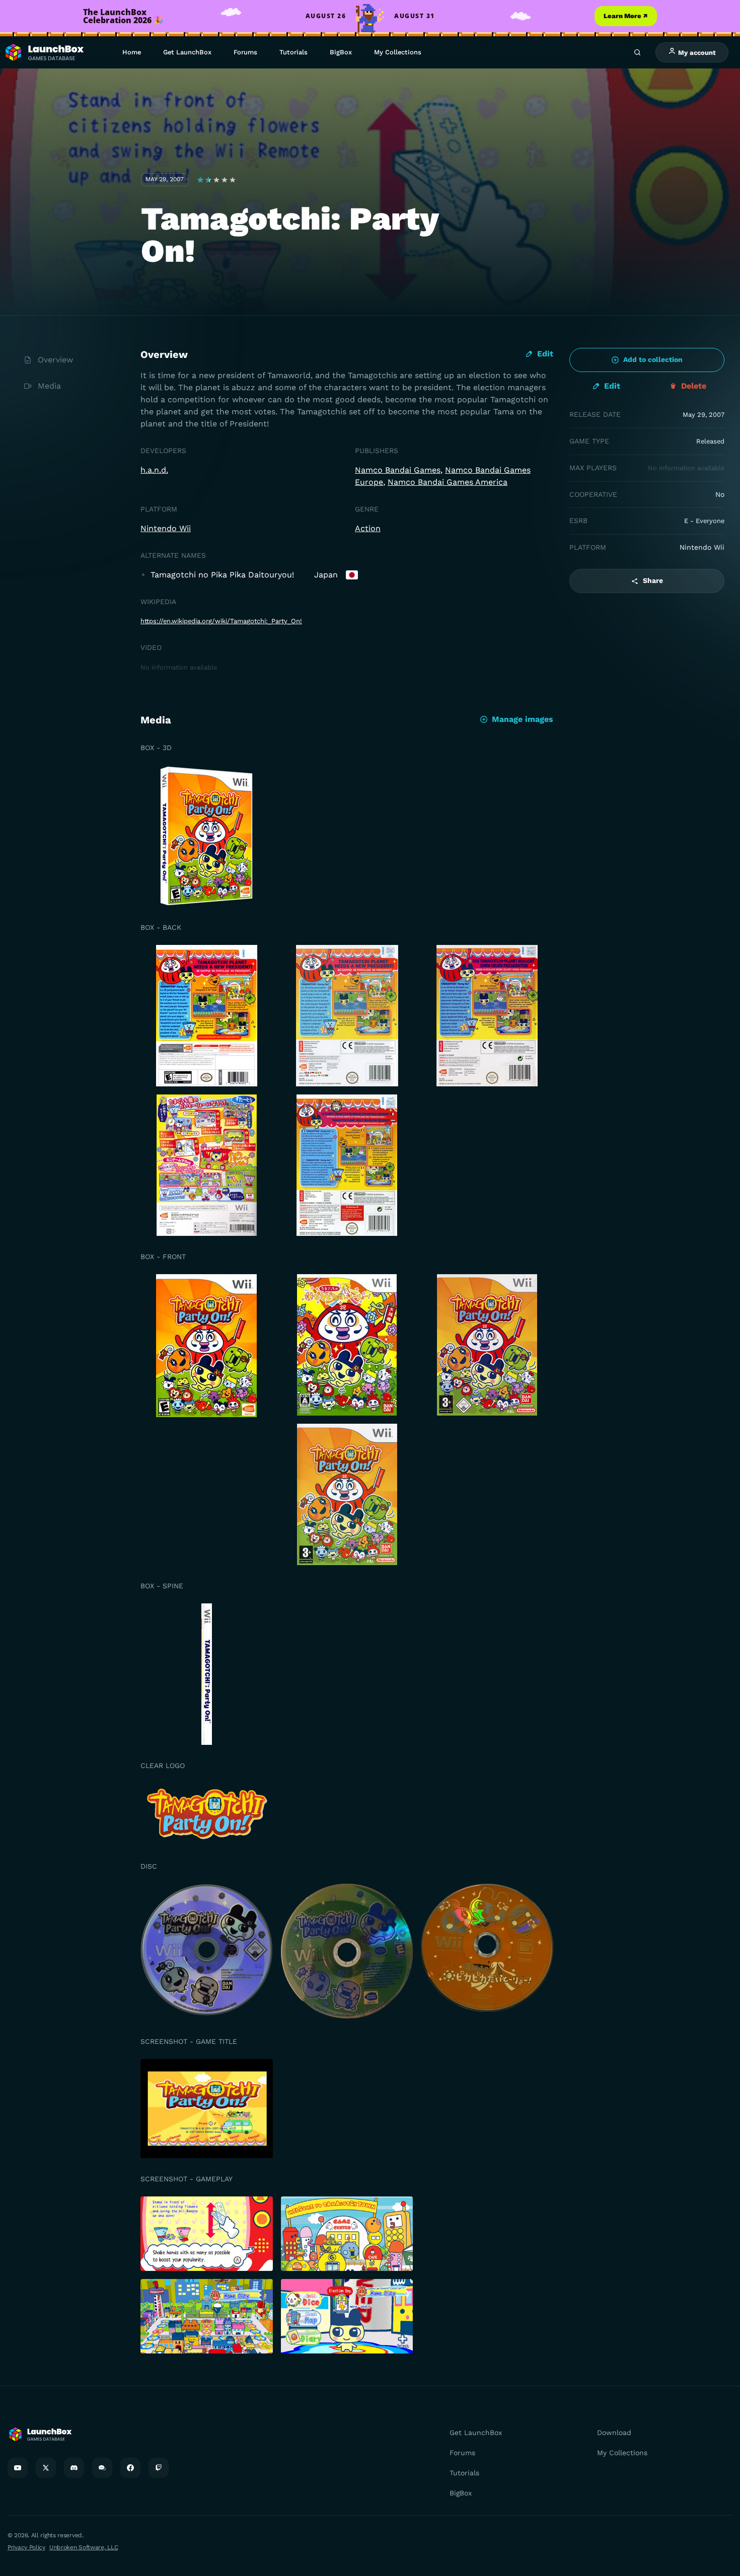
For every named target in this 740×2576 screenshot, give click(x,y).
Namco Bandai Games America (448, 482)
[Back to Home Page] (44, 53)
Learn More (626, 16)
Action (368, 528)
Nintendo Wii (166, 528)
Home (132, 52)
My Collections (398, 52)
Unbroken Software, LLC (84, 2547)
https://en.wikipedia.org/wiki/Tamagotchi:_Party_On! (221, 621)
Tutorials (293, 52)
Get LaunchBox (187, 52)
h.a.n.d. (154, 470)
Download (614, 2433)
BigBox (341, 52)
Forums (245, 52)
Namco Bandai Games (398, 470)
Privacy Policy (26, 2547)
